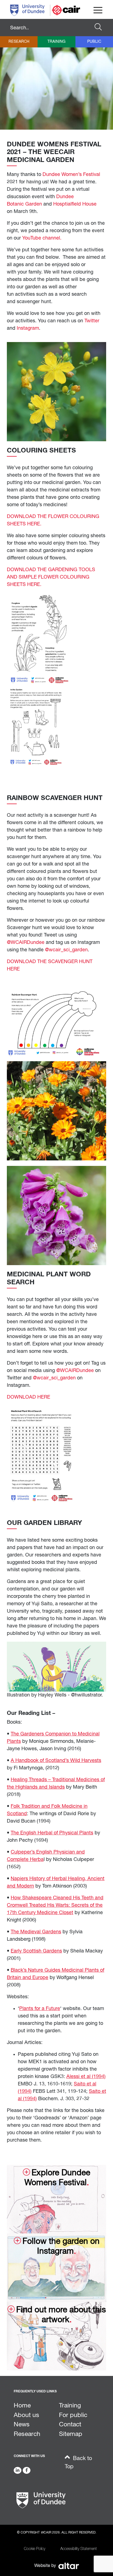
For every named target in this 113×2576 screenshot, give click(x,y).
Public (94, 42)
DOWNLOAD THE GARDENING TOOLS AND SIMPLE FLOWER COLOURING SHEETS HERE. (51, 577)
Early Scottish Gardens (36, 1951)
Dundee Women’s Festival (71, 175)
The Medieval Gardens (36, 1932)
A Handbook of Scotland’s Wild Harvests (56, 1761)
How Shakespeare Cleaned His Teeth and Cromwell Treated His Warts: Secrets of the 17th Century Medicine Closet (55, 1905)
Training (56, 42)
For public (73, 2415)
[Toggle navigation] (98, 10)
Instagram (28, 328)
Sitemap (71, 2434)
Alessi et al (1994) (86, 2077)
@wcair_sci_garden (66, 950)
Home (22, 2406)
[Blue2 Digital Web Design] (68, 2566)
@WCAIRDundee (26, 943)
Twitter (92, 321)
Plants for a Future (40, 2009)
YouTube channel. (43, 238)
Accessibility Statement (79, 2549)
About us (26, 2415)
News (22, 2425)
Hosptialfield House (75, 204)
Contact (70, 2425)
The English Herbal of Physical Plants (52, 1833)
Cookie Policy (35, 2549)
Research (19, 42)
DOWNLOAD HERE (29, 1397)
